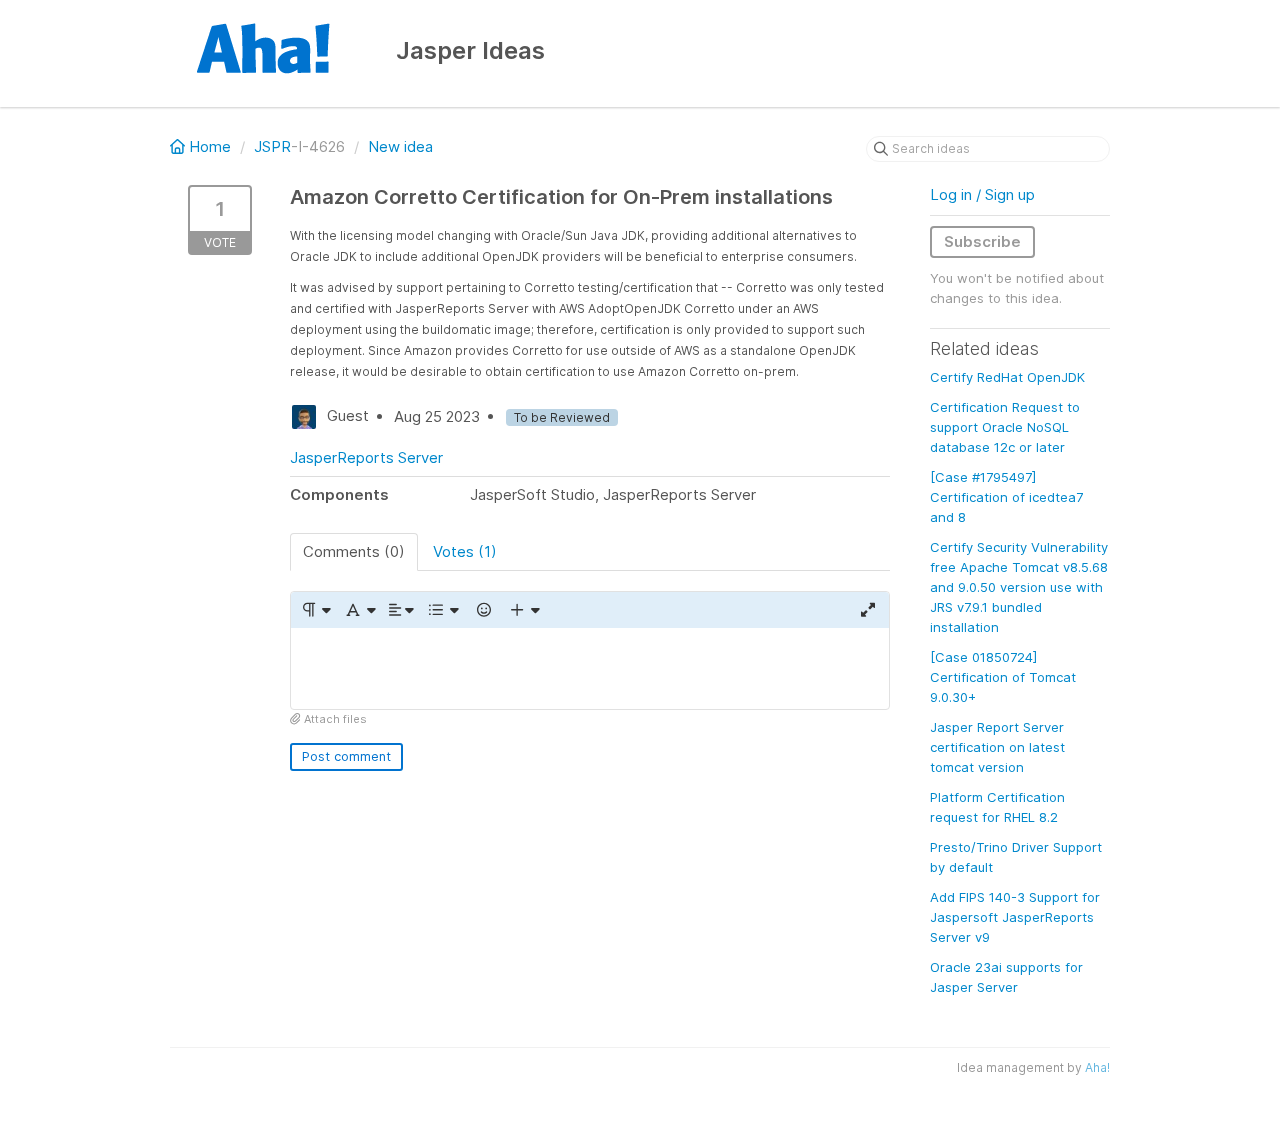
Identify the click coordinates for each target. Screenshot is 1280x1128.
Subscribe (982, 241)
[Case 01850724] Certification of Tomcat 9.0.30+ (1003, 677)
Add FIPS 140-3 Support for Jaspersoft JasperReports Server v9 (1015, 917)
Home (210, 146)
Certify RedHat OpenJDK (1007, 377)
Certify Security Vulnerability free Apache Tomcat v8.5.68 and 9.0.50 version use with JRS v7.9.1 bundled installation (1019, 587)
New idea (400, 146)
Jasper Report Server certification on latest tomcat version (997, 747)
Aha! (1097, 1067)
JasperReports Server (366, 457)
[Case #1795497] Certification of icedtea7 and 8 (1006, 497)
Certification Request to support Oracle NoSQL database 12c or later (1005, 427)
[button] (315, 610)
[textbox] (590, 668)
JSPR (272, 146)
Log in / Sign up (982, 194)
